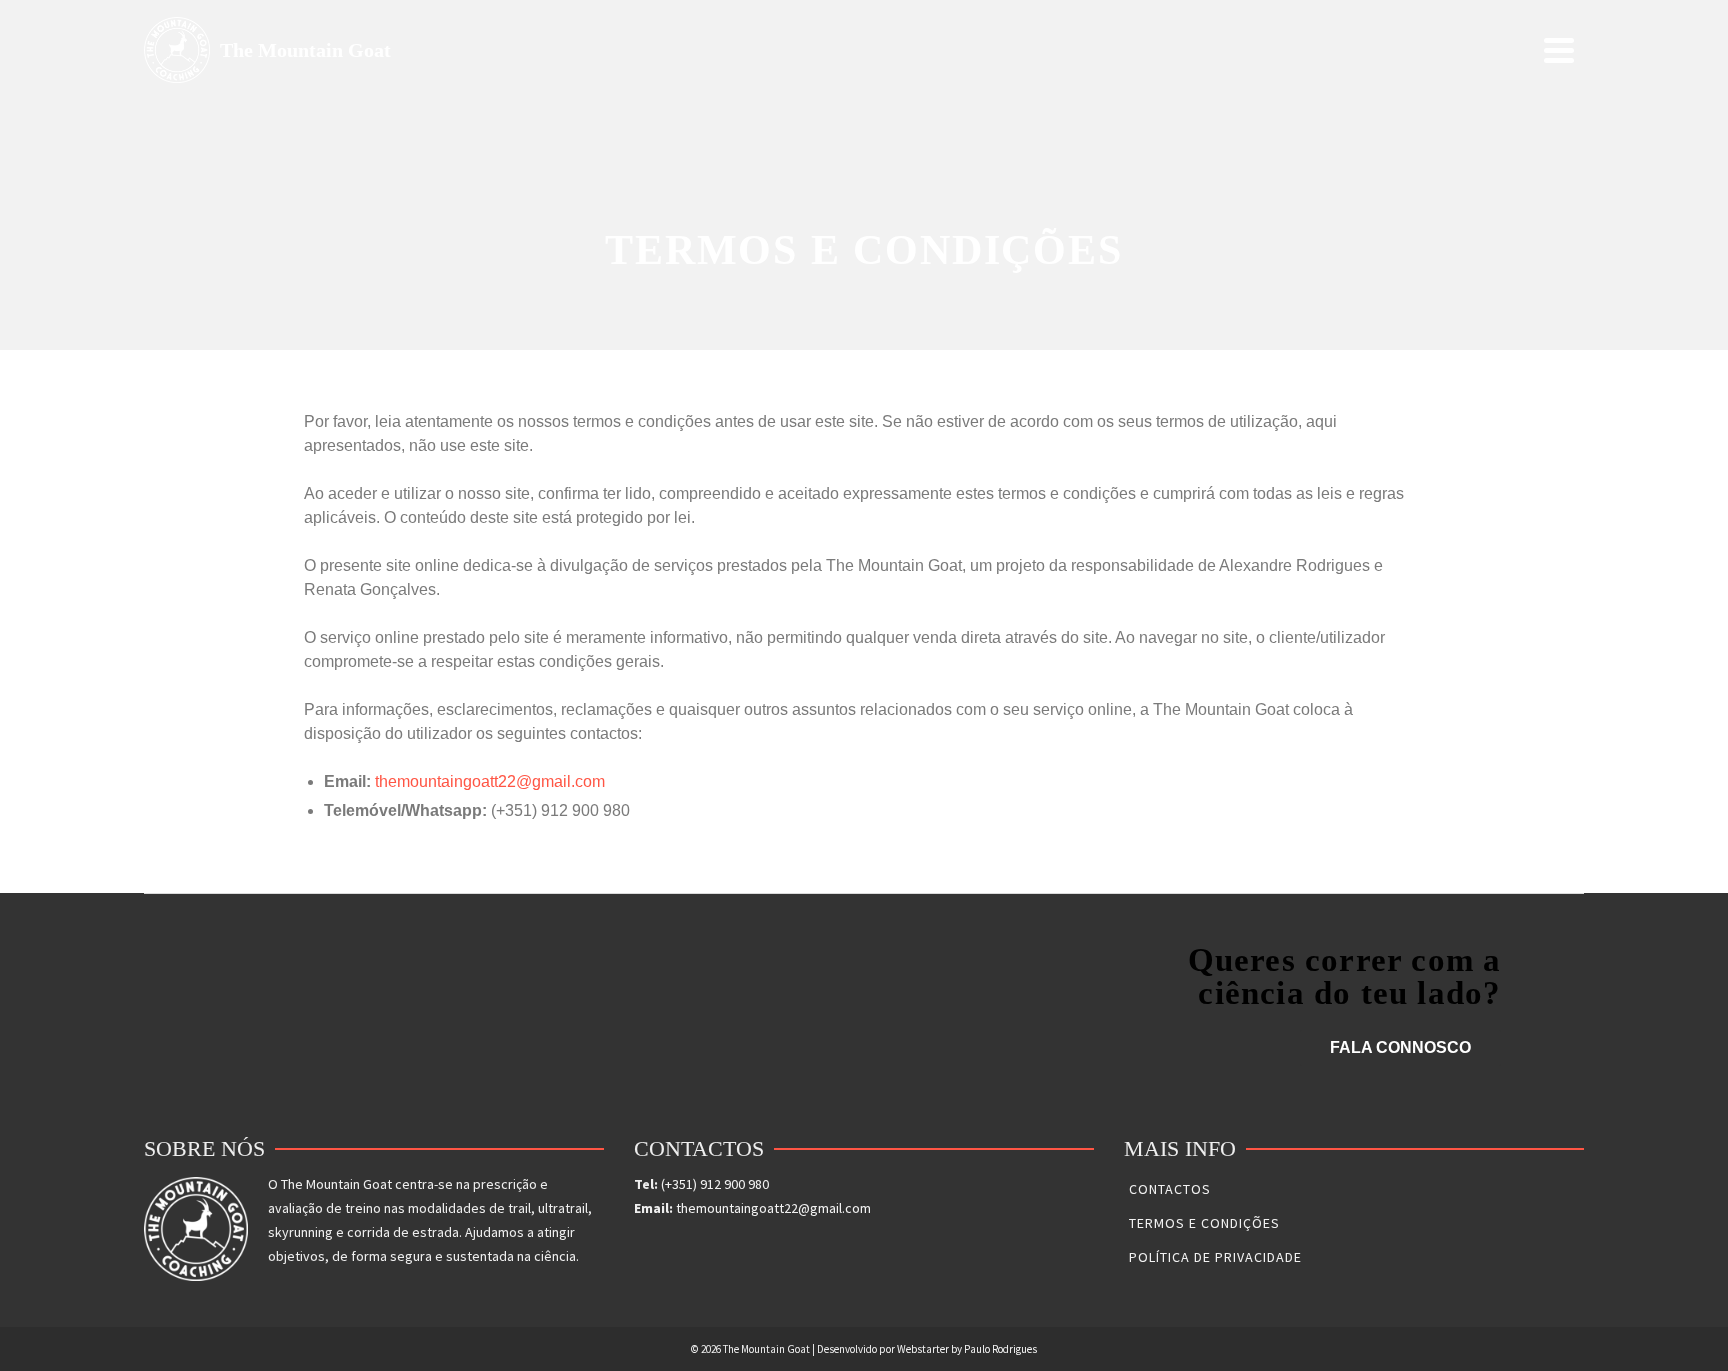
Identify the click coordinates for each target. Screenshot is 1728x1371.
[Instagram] (673, 1249)
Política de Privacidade (1215, 1257)
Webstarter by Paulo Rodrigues (967, 1349)
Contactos (1170, 1189)
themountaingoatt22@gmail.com (490, 781)
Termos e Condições (1204, 1223)
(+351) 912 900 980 (715, 1184)
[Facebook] (643, 1249)
